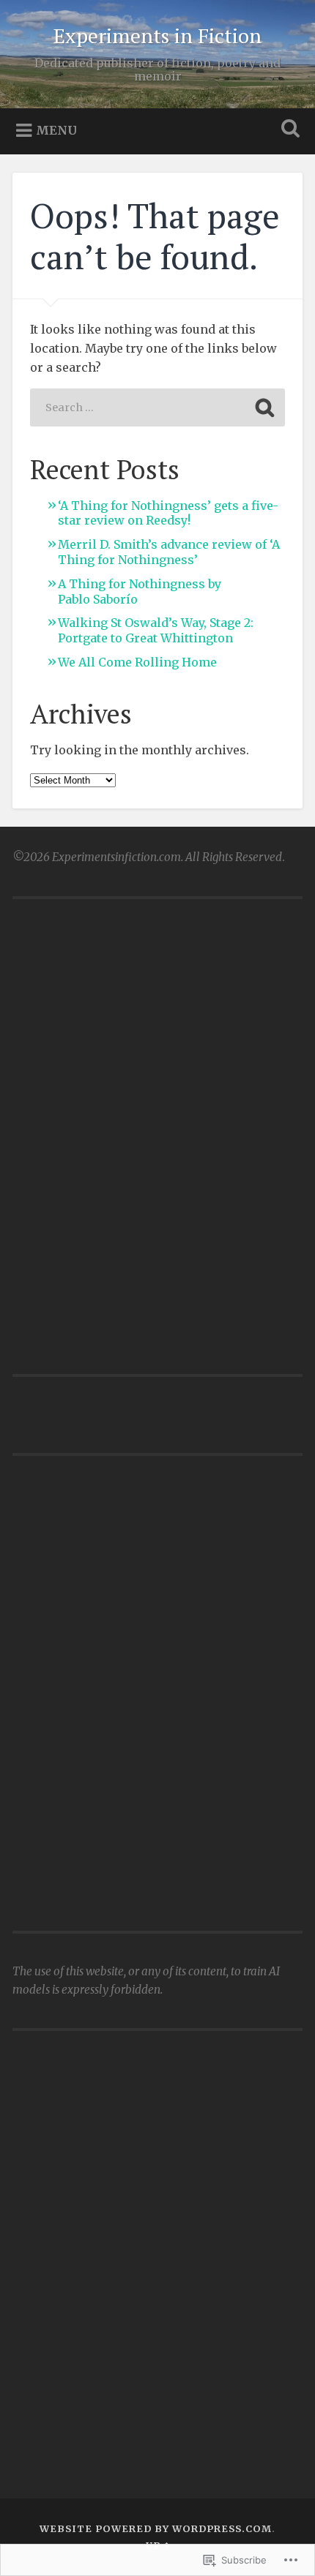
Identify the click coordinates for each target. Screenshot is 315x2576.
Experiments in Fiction (157, 35)
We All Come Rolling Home (137, 662)
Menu (56, 130)
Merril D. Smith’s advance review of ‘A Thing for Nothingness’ (169, 552)
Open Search (288, 130)
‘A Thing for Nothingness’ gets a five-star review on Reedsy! (168, 513)
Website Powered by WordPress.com (156, 2528)
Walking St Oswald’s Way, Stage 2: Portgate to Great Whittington (156, 630)
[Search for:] (157, 408)
